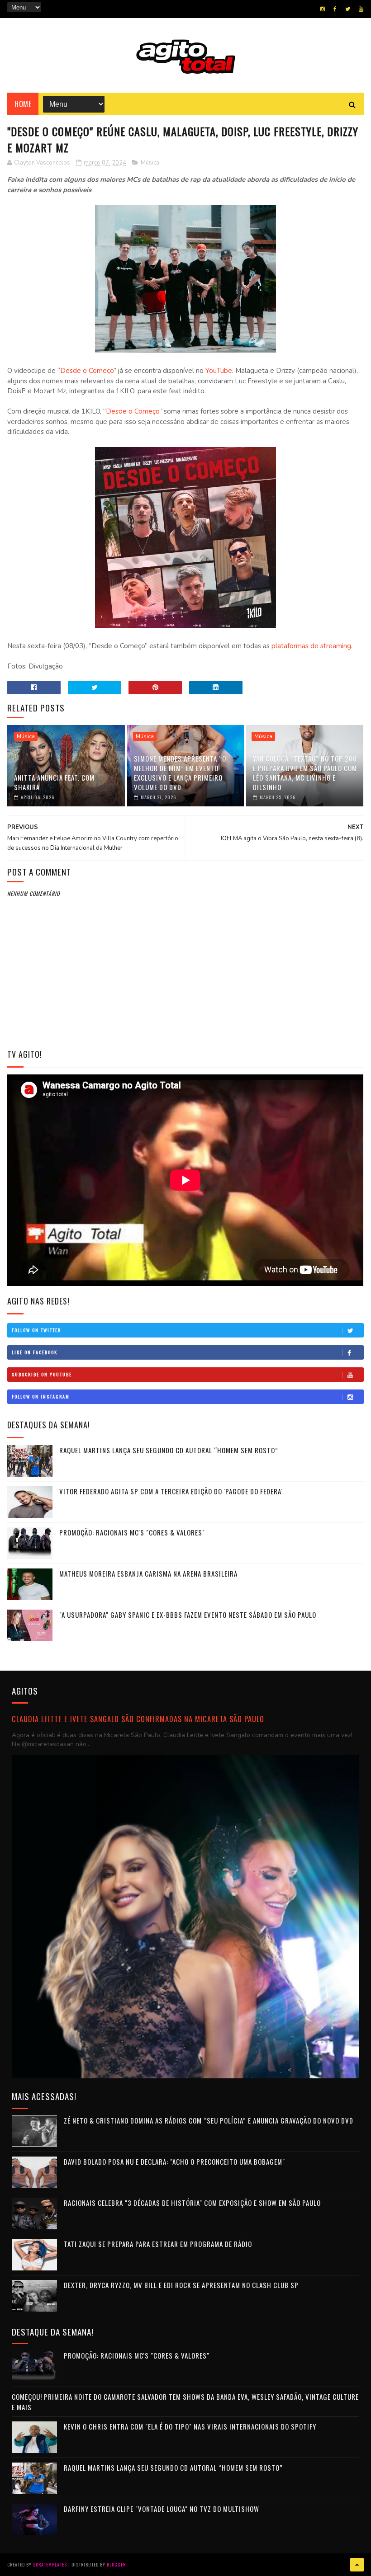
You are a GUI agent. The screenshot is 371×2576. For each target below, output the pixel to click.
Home (23, 104)
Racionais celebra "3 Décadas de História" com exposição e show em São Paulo (192, 2203)
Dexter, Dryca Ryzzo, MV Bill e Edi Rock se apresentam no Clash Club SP (181, 2285)
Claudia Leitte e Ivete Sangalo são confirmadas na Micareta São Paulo (138, 1719)
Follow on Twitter (36, 1330)
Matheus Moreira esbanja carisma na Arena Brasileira (148, 1573)
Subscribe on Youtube (42, 1374)
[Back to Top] (357, 2565)
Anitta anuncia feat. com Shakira (54, 782)
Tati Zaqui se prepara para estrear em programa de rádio (158, 2244)
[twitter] (348, 9)
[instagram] (323, 9)
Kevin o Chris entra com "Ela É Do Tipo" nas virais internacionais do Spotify (190, 2426)
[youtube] (361, 9)
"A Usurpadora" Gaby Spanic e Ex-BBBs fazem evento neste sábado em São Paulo (188, 1615)
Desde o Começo (87, 371)
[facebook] (335, 9)
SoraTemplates (50, 2564)
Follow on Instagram (41, 1396)
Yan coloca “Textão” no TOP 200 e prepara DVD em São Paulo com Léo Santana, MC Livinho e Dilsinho (305, 773)
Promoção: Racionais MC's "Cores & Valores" (132, 1532)
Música (150, 163)
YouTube (219, 371)
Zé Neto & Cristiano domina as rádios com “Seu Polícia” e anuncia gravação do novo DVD (209, 2120)
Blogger (116, 2564)
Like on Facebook (35, 1352)
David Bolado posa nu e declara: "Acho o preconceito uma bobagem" (174, 2162)
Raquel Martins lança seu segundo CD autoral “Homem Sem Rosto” (169, 1450)
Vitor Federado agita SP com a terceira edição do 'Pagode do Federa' (171, 1491)
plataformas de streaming (311, 646)
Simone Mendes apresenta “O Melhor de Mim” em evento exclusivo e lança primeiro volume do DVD (180, 773)
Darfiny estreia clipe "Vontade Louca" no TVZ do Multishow (162, 2509)
